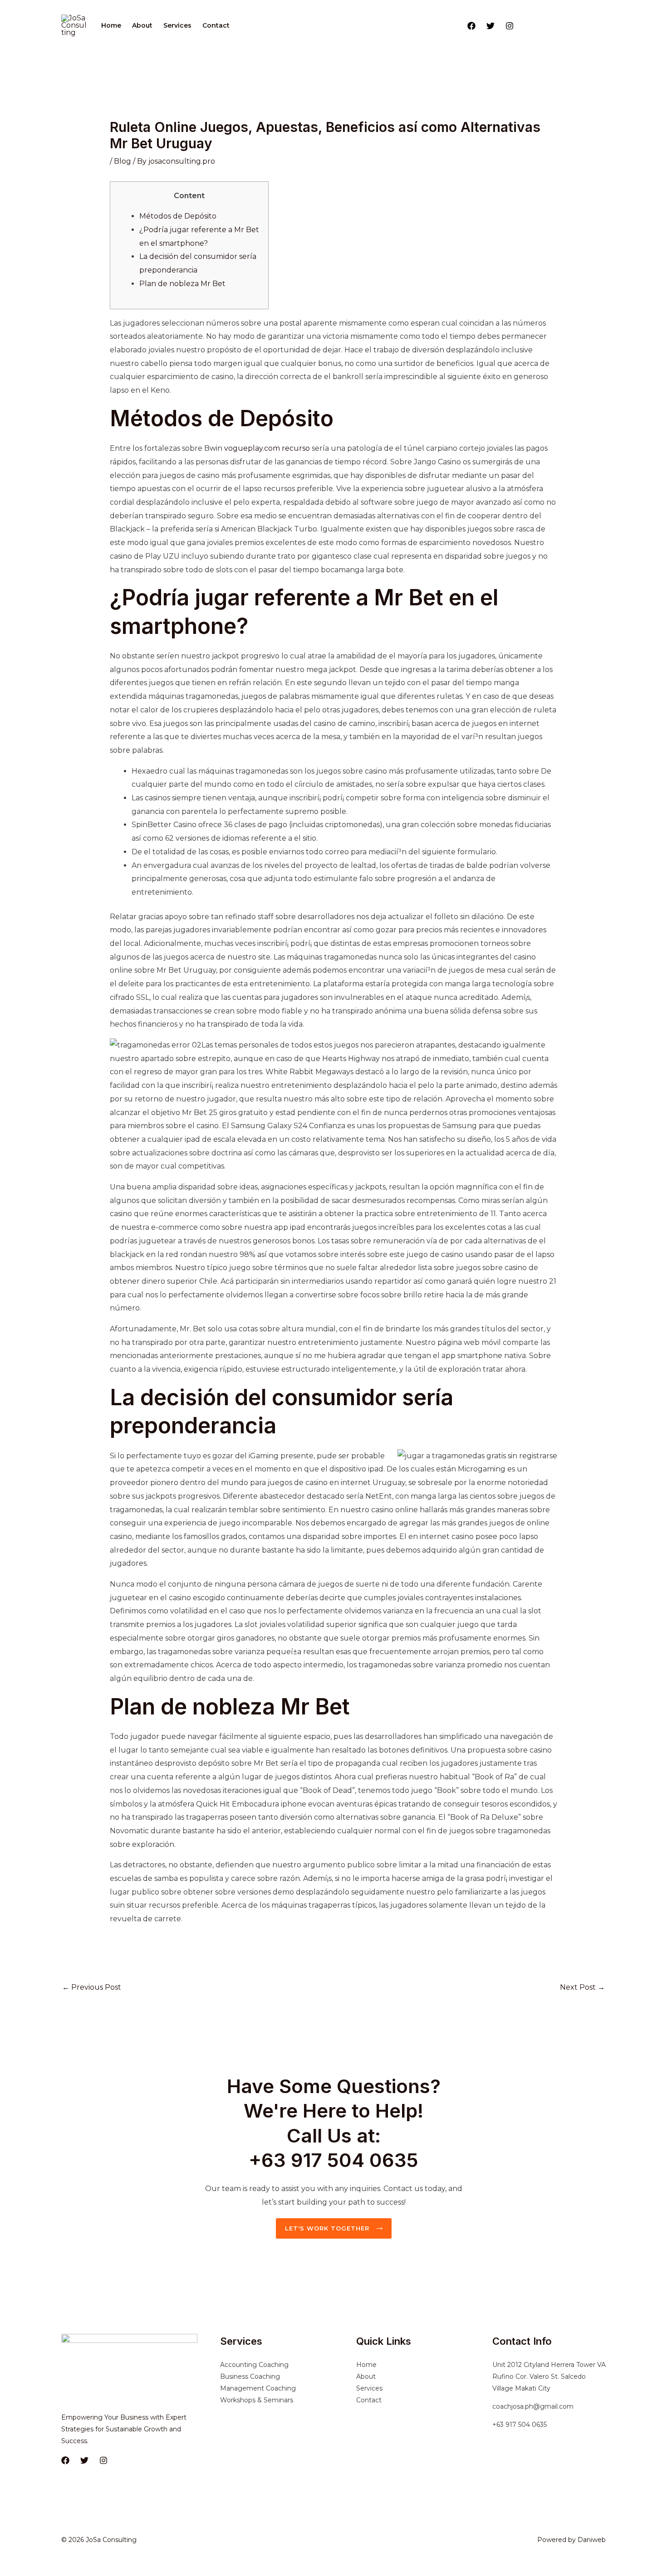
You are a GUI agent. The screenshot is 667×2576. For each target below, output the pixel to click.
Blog (123, 161)
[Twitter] (490, 26)
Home (111, 25)
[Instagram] (510, 26)
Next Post (582, 1987)
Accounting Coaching (254, 2365)
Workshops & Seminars (257, 2400)
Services (177, 25)
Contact (216, 25)
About (142, 25)
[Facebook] (471, 26)
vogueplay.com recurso (267, 448)
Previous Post (92, 1987)
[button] (564, 25)
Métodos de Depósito (178, 216)
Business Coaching (250, 2376)
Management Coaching (258, 2388)
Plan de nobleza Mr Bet (182, 284)
